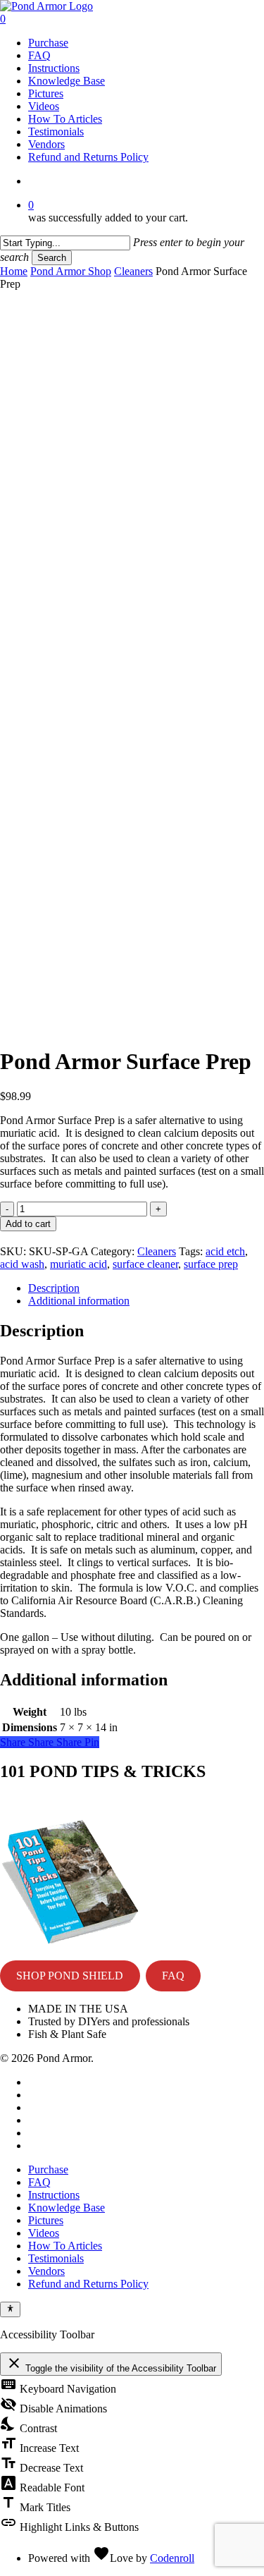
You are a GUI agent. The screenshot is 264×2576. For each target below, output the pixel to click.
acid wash (22, 1264)
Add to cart (28, 1224)
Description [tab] (54, 1288)
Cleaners (133, 271)
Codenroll (172, 2558)
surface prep (211, 1264)
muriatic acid (78, 1264)
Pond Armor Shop (71, 271)
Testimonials (56, 2258)
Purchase (48, 2169)
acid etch (225, 1251)
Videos (44, 2233)
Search (52, 258)
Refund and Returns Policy (88, 2284)
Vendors (46, 2271)
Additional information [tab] (79, 1301)
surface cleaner (145, 1264)
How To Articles (65, 2246)
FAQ (173, 1976)
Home (14, 271)
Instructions (54, 2195)
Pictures (46, 2220)
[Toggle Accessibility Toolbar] (10, 2309)
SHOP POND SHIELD (70, 1976)
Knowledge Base (67, 2208)
